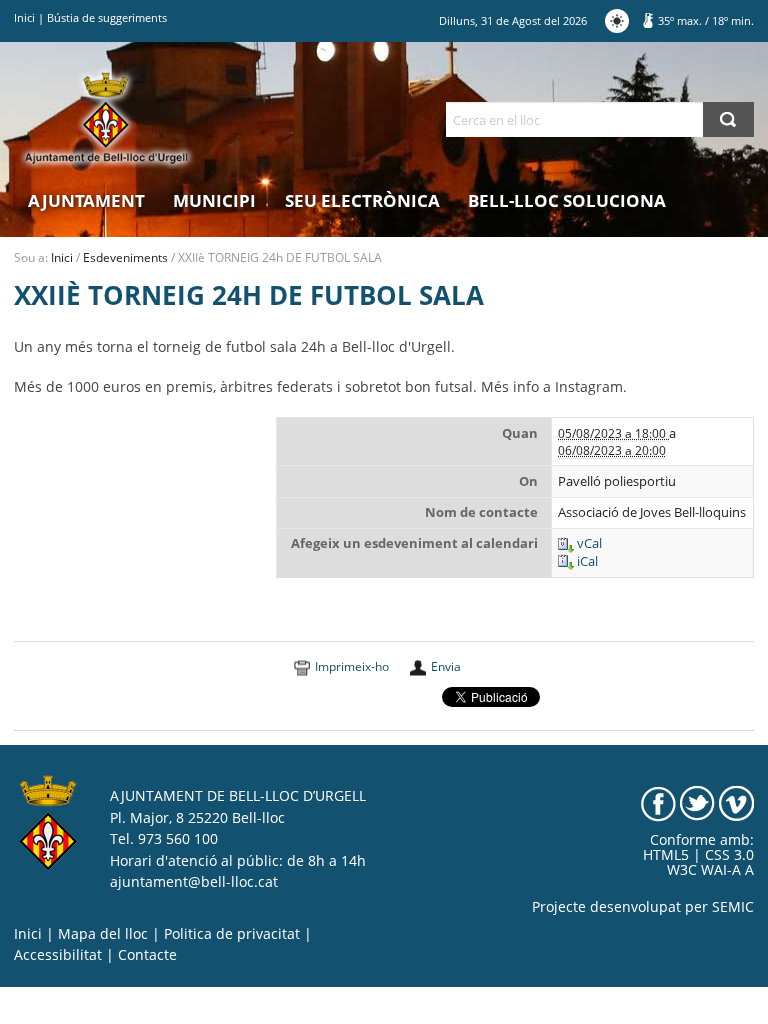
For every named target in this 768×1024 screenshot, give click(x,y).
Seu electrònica (362, 200)
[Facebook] (658, 803)
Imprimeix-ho (352, 666)
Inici (24, 17)
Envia (446, 666)
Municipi (214, 200)
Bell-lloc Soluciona (567, 200)
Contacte (147, 955)
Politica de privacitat (232, 934)
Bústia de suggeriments (107, 17)
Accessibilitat (58, 955)
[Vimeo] (736, 803)
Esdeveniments (125, 257)
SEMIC (733, 907)
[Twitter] (697, 803)
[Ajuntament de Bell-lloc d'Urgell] (106, 118)
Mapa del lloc (103, 934)
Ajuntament (86, 200)
